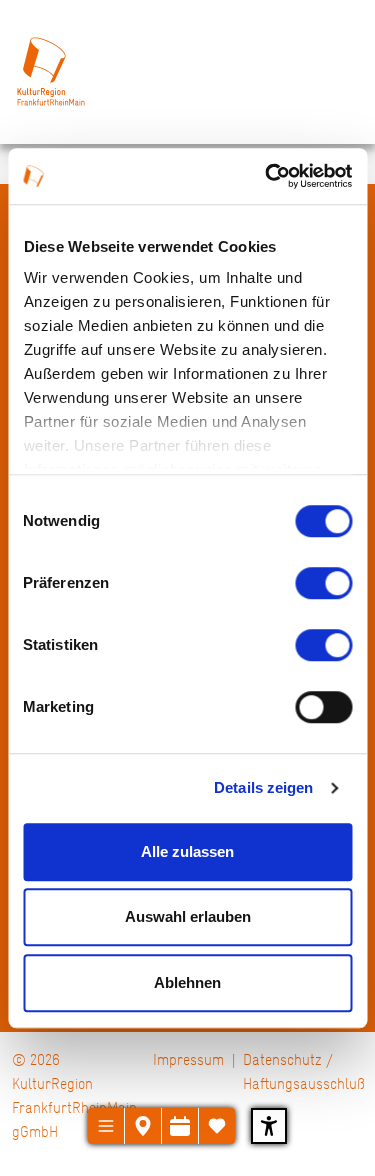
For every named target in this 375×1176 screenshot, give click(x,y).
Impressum (188, 1059)
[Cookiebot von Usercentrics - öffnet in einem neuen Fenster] (267, 176)
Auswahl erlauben (188, 916)
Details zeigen (263, 787)
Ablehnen (187, 982)
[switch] (323, 583)
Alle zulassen (187, 851)
